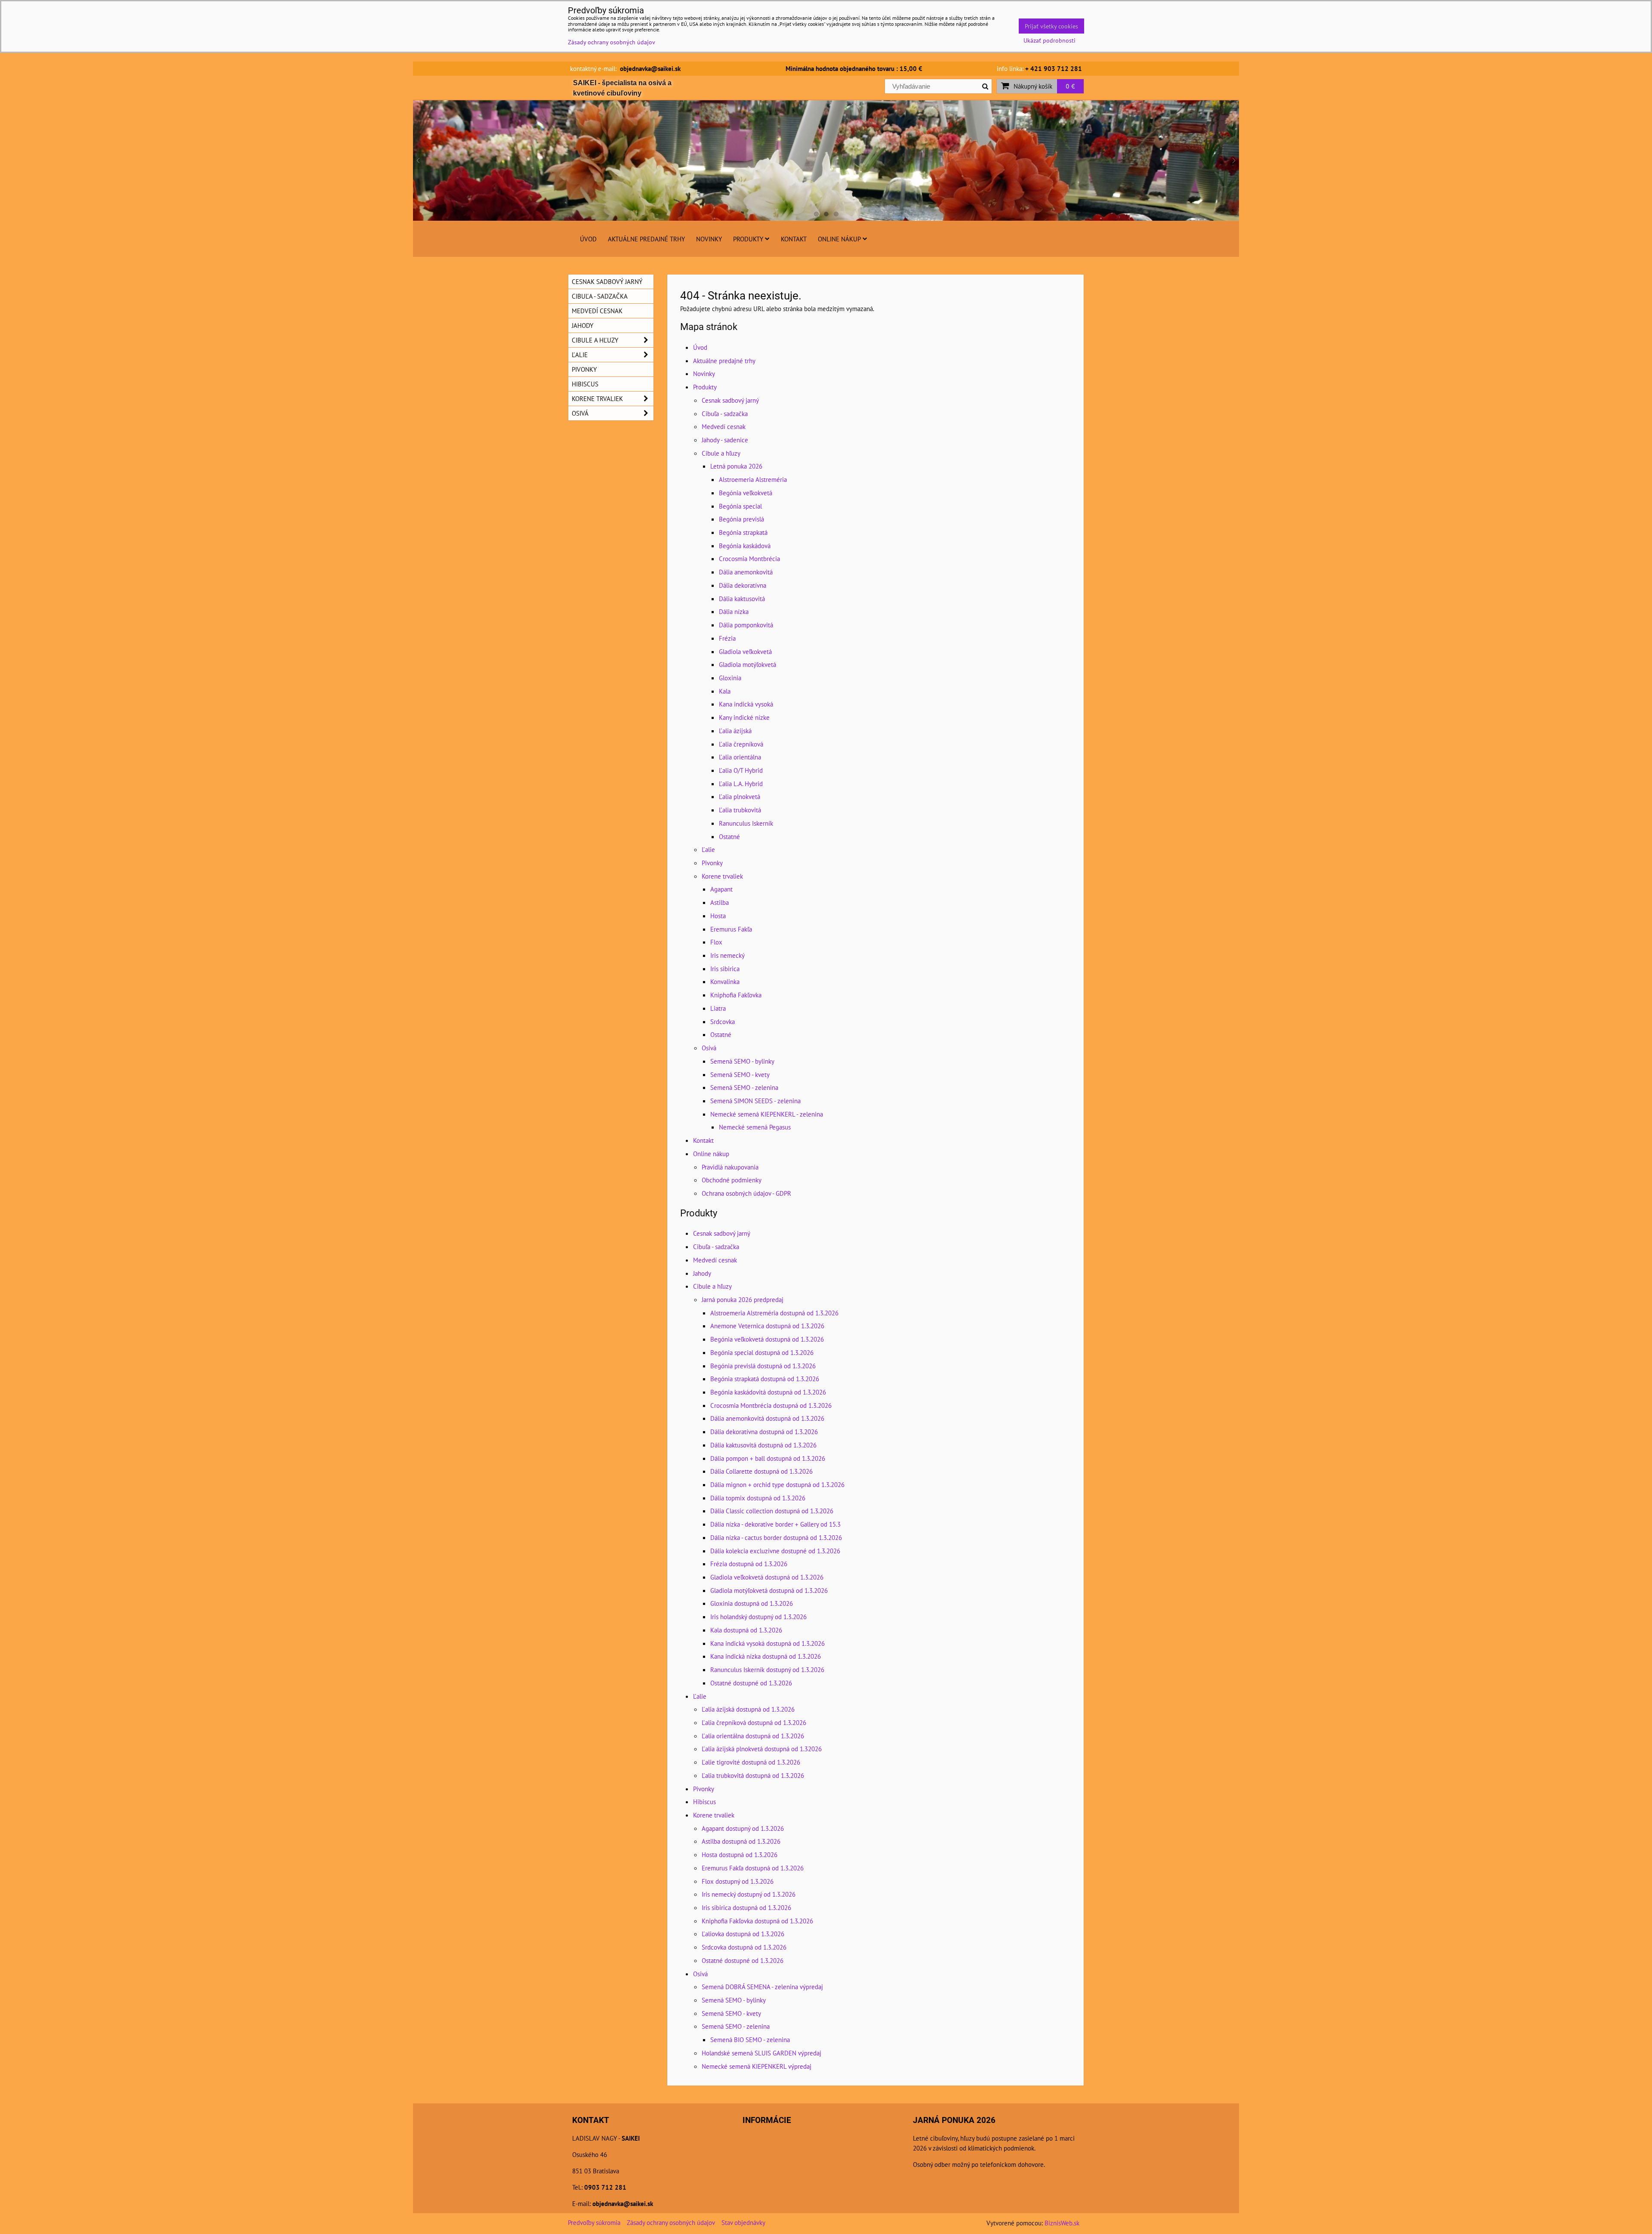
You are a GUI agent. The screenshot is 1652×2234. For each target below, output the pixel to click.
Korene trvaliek (722, 876)
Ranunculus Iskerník (746, 823)
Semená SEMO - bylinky (742, 1061)
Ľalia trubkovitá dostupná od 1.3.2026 (753, 1775)
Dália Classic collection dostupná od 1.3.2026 (772, 1511)
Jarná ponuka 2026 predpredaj (743, 1299)
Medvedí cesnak (724, 426)
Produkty (748, 239)
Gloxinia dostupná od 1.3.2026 (752, 1603)
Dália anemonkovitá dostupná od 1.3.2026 (767, 1418)
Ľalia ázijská (735, 731)
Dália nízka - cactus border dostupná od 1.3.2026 (776, 1537)
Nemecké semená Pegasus (755, 1127)
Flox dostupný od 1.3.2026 (738, 1881)
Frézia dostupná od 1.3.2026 (749, 1564)
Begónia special (740, 506)
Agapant (721, 889)
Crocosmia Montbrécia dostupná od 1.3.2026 (771, 1405)
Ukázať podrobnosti (1049, 40)
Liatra (718, 1008)
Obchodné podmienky (732, 1180)
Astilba (720, 902)
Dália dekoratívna (743, 585)
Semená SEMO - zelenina (744, 1087)
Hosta (718, 916)
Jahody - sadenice (725, 440)
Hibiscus (704, 1802)
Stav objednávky (743, 2222)
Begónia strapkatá (743, 532)
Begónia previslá (741, 519)
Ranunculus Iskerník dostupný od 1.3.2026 (767, 1669)
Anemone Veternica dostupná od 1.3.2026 (767, 1326)
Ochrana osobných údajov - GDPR (746, 1193)
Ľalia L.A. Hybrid (741, 784)
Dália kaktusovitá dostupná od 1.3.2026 (763, 1445)
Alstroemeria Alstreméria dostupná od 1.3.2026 (774, 1313)
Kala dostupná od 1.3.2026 (746, 1630)
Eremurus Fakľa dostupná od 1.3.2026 (753, 1868)
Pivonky (712, 863)
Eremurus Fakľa (731, 929)
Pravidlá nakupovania (730, 1167)
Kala (725, 691)
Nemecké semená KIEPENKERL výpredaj (757, 2066)
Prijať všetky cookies (1051, 26)
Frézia (727, 638)
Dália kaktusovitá (742, 599)
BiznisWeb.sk (1062, 2223)
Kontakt (794, 239)
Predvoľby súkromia (594, 2222)
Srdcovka (723, 1021)
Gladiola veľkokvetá (745, 651)
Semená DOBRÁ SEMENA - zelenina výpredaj (762, 1987)
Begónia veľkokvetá (746, 493)
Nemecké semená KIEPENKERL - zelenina (767, 1114)
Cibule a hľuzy (721, 453)
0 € (1070, 86)
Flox (716, 942)
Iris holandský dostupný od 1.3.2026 (758, 1617)
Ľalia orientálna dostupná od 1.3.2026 (753, 1736)
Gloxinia (730, 678)
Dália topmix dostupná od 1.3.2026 (758, 1498)
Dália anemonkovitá (746, 572)
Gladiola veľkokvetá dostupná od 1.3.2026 (767, 1577)
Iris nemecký (727, 955)
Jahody (702, 1273)
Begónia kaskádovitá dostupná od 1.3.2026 (768, 1392)
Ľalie (708, 849)
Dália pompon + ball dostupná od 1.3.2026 (768, 1458)
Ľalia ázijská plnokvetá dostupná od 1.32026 (762, 1749)
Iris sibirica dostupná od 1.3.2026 (746, 1907)
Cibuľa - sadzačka (725, 413)
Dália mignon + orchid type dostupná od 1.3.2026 (777, 1484)
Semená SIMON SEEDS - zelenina (755, 1101)
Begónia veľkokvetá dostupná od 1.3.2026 (767, 1339)
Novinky (709, 239)
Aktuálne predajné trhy (646, 239)
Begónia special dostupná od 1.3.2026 (762, 1352)
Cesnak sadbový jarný (730, 400)
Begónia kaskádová (745, 546)
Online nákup (839, 239)
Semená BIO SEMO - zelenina (750, 2040)
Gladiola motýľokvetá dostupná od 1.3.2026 (769, 1590)
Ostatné (729, 836)
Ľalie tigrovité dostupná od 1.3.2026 (751, 1762)
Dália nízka (734, 611)
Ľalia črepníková (741, 744)
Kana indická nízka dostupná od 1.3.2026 (766, 1656)
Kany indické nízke (744, 717)
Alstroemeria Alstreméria (753, 479)
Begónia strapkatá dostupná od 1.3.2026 (765, 1379)
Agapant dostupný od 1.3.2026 (743, 1828)
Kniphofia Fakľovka (736, 995)
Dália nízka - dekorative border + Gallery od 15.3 (775, 1524)
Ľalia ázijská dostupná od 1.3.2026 (748, 1709)
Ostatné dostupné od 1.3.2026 (751, 1683)
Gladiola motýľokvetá (747, 664)
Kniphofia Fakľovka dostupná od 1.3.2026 (757, 1921)
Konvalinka (725, 981)
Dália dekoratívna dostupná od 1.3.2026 (764, 1432)
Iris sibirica (725, 969)
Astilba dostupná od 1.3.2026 (741, 1841)
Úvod (588, 239)
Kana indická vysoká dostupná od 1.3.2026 (767, 1643)
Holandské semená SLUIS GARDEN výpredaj (761, 2053)
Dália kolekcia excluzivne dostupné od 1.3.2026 (775, 1551)
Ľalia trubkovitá (740, 810)
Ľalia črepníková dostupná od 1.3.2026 (754, 1722)
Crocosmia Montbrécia (749, 558)
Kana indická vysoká (746, 704)
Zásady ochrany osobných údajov (671, 2222)
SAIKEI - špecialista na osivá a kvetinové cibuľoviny (622, 88)
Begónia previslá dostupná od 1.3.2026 (763, 1366)
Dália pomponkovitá (746, 625)
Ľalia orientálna (740, 757)
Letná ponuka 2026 (736, 466)
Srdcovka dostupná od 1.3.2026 (744, 1947)
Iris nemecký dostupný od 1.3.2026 (749, 1894)
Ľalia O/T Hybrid (741, 770)
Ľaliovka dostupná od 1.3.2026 (743, 1934)
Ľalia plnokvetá (740, 796)
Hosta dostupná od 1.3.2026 (740, 1854)
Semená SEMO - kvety (740, 1074)
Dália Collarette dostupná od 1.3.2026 (761, 1471)
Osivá (709, 1048)
